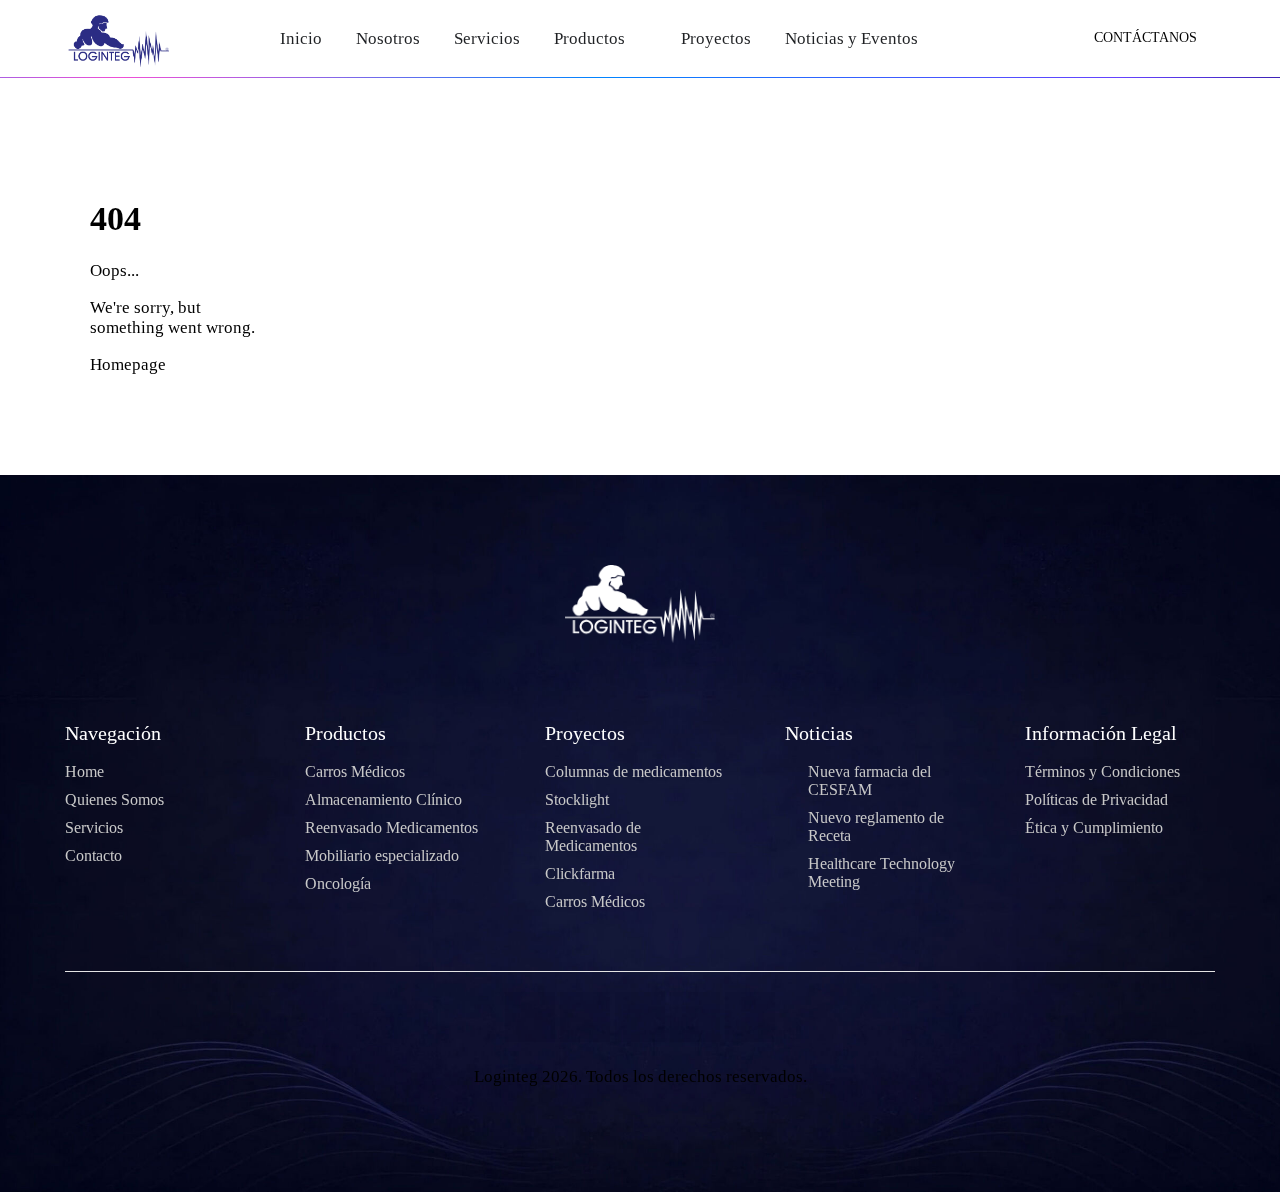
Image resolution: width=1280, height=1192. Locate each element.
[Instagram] (695, 1017)
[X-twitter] (585, 1017)
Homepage (128, 364)
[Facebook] (530, 1017)
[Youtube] (640, 1017)
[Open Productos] (638, 39)
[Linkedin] (750, 1017)
